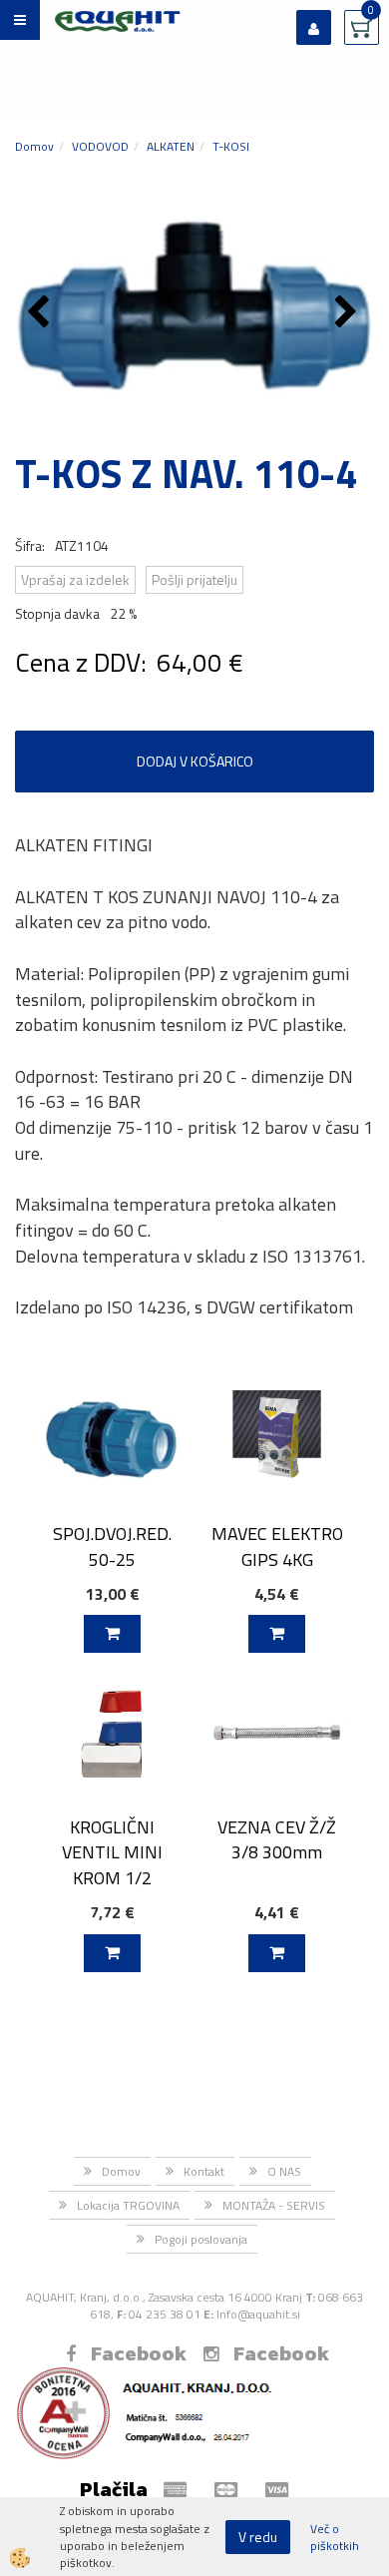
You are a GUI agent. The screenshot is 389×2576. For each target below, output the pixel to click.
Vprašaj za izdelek (75, 579)
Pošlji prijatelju (194, 579)
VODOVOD (100, 146)
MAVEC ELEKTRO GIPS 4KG (277, 1546)
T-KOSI (231, 146)
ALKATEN (171, 146)
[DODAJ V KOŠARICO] (112, 1634)
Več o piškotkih (335, 2537)
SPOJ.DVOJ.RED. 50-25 (112, 1546)
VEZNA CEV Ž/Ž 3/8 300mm (277, 1839)
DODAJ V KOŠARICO (195, 761)
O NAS (284, 2171)
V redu (258, 2537)
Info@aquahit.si (258, 2314)
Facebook (139, 2353)
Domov (34, 146)
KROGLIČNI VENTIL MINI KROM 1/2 (112, 1852)
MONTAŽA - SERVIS (274, 2205)
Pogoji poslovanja (201, 2239)
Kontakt (204, 2171)
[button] (349, 313)
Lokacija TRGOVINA (128, 2205)
